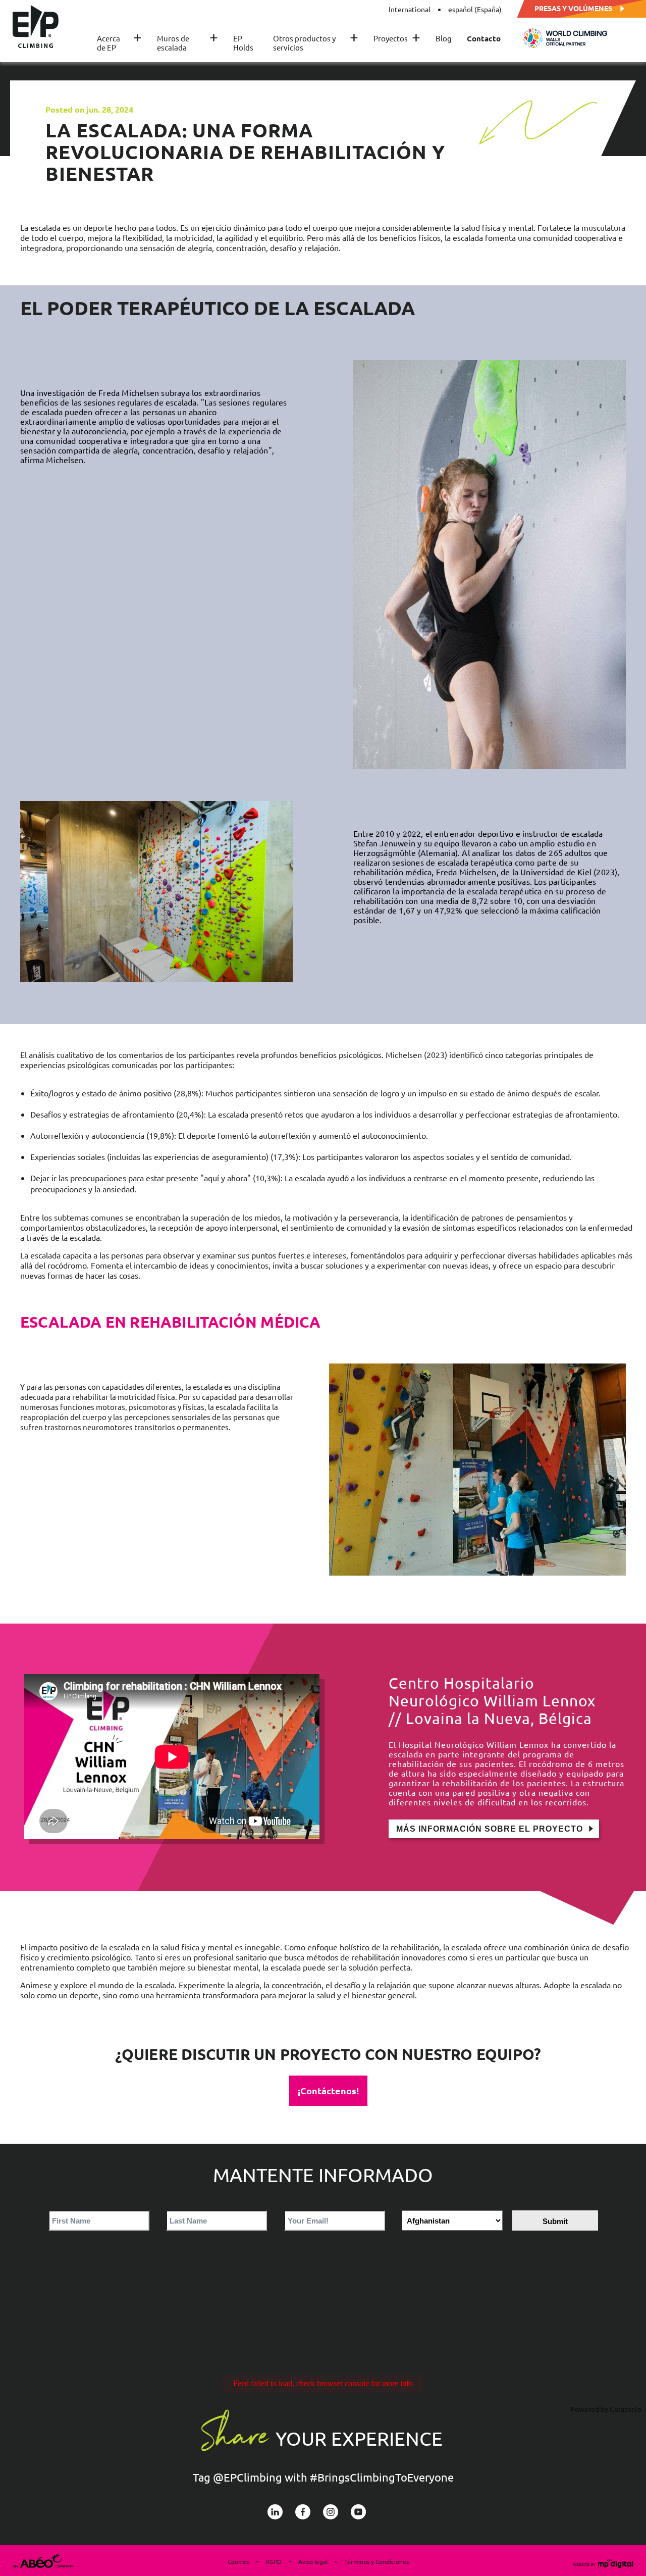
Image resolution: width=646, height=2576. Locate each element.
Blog (444, 38)
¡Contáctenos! (328, 2090)
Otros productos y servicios (316, 43)
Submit (555, 2221)
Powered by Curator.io (606, 2409)
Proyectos (397, 38)
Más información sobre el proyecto (490, 1829)
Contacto (484, 38)
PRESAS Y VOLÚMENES (573, 8)
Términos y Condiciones (376, 2561)
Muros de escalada (187, 43)
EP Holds (243, 43)
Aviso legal (313, 2561)
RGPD (274, 2561)
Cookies (238, 2561)
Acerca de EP (119, 43)
